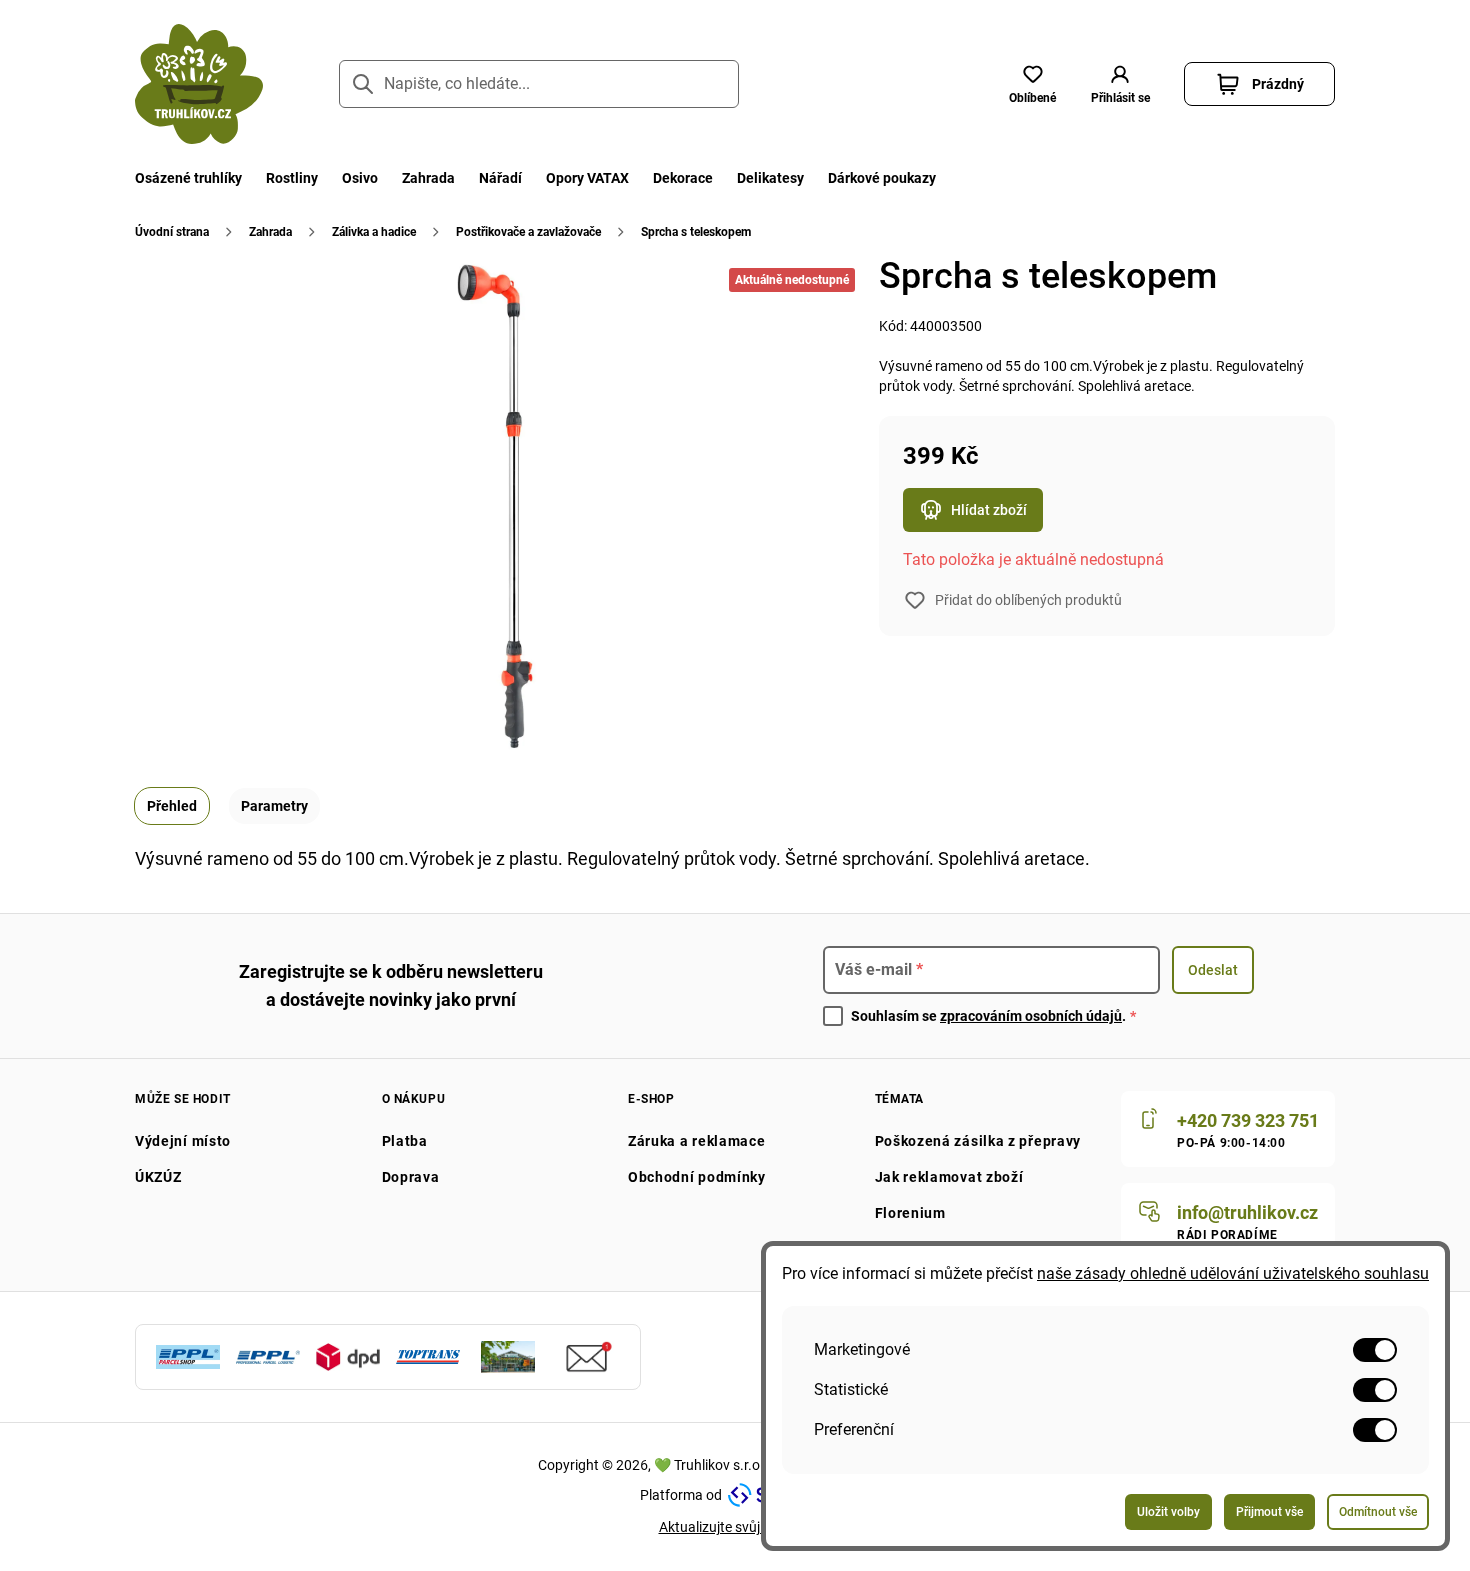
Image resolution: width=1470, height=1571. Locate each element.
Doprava (411, 1177)
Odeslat (1213, 970)
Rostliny (292, 178)
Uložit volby (1168, 1512)
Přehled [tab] (172, 806)
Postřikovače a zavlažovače (528, 232)
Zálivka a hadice (374, 232)
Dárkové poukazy (882, 178)
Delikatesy (770, 178)
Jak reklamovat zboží (949, 1177)
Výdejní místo (183, 1141)
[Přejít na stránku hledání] (363, 84)
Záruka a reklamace (697, 1141)
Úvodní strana (172, 232)
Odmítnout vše (1378, 1512)
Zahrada (428, 178)
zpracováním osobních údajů (1031, 1016)
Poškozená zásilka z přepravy (978, 1141)
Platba (405, 1141)
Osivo (360, 178)
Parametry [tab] (274, 806)
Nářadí (500, 178)
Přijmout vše (1269, 1512)
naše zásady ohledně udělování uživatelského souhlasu (1233, 1273)
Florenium (910, 1213)
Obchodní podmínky (697, 1177)
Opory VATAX (587, 178)
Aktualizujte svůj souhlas (735, 1527)
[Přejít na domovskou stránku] (199, 84)
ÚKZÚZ (158, 1177)
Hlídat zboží (989, 510)
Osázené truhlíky (188, 178)
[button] (1120, 84)
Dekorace (683, 178)
